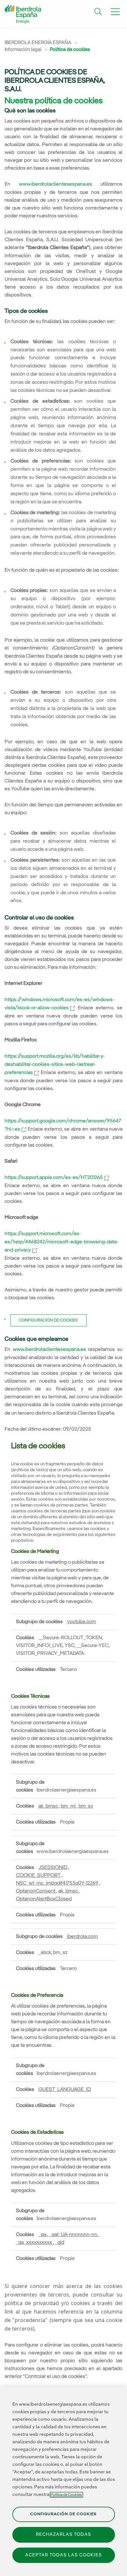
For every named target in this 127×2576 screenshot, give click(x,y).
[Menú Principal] (115, 12)
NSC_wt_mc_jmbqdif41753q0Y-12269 (58, 1883)
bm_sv (86, 1806)
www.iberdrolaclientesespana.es (56, 184)
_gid (60, 2243)
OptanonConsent (36, 1891)
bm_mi (69, 1806)
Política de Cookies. (66, 2495)
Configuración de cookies (48, 1320)
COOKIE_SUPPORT (39, 1876)
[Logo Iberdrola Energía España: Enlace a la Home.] (23, 16)
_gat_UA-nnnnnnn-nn (74, 2235)
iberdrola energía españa (38, 43)
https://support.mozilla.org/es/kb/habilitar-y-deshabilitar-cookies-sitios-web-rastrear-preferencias (55, 1065)
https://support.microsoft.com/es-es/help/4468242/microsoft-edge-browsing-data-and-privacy (62, 1242)
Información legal (24, 50)
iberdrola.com (82, 1937)
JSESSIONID (53, 1868)
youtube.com (81, 1622)
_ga (43, 2235)
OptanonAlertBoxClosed (44, 1899)
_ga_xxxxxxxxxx (35, 2243)
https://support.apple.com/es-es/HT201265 (57, 1178)
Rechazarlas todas (63, 2534)
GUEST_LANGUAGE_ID (65, 2090)
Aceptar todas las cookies (63, 2555)
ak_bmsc (49, 1806)
